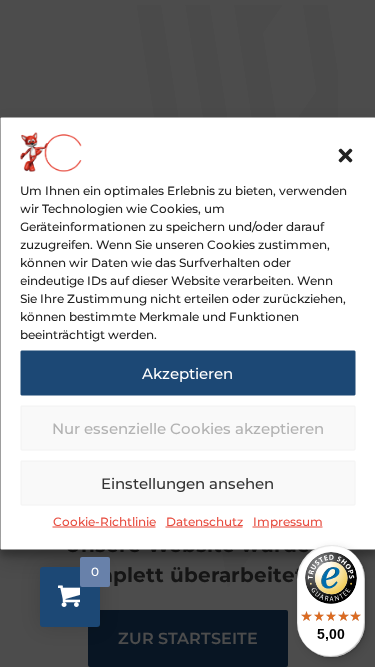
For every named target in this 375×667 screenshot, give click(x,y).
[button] (345, 156)
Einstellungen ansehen (187, 482)
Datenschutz (204, 521)
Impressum (288, 521)
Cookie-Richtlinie (104, 521)
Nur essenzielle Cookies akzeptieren (188, 427)
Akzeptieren (187, 372)
